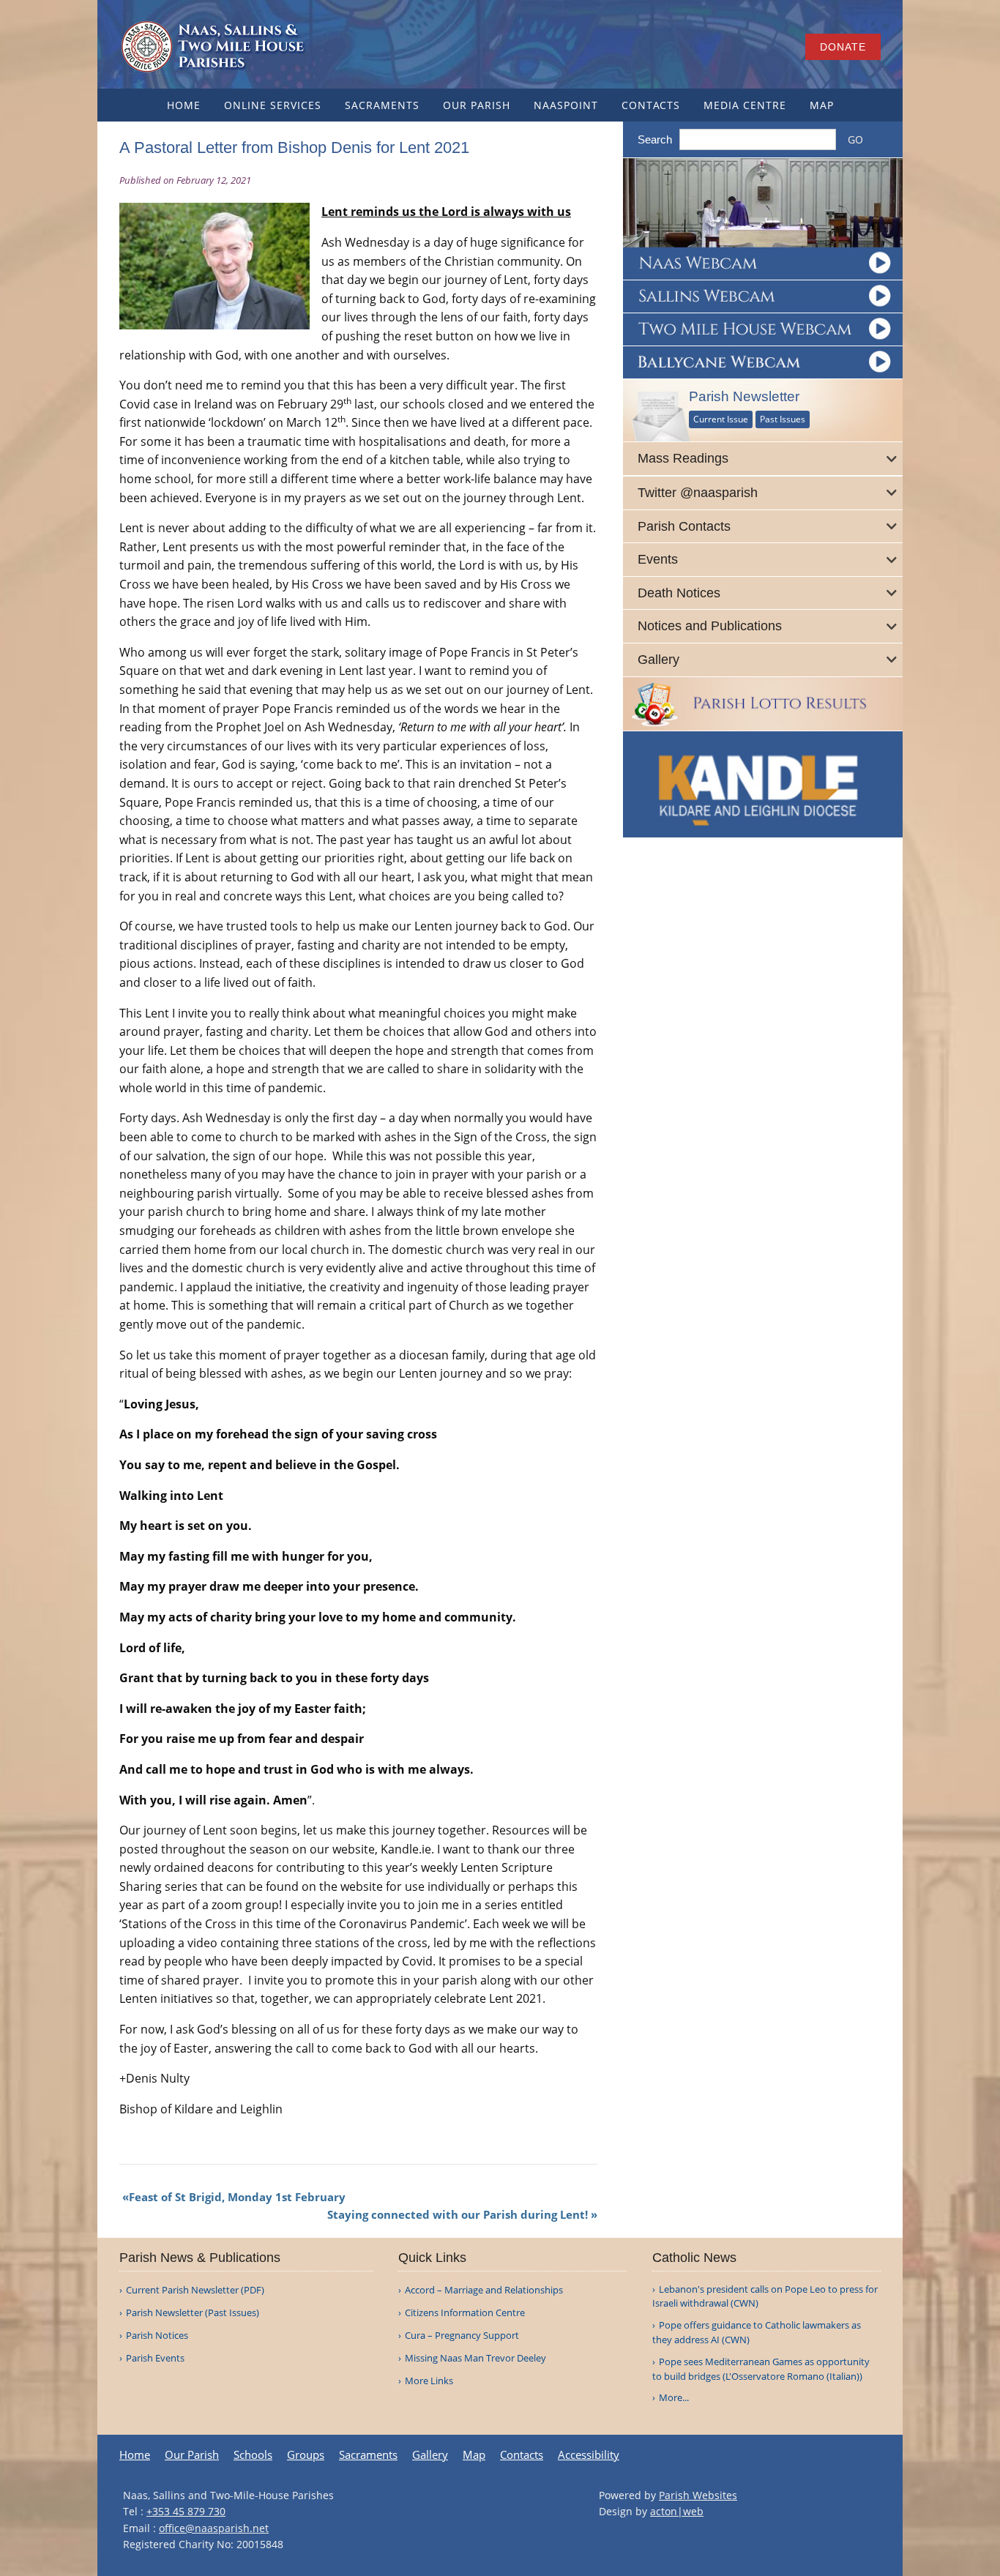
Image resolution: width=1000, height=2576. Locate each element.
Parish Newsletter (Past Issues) (193, 2313)
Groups (306, 2455)
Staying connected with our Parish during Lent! (458, 2214)
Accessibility (589, 2455)
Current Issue (721, 419)
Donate (843, 47)
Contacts (651, 105)
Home (184, 105)
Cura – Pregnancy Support (462, 2336)
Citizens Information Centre (465, 2313)
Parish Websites (698, 2495)
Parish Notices (157, 2336)
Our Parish (477, 105)
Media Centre (745, 105)
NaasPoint (566, 105)
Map (822, 105)
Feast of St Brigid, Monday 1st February (237, 2197)
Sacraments (382, 105)
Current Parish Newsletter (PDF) (195, 2290)
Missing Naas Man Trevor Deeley (475, 2358)
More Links (429, 2381)
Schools (253, 2455)
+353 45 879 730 (186, 2511)
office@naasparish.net (214, 2528)
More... (674, 2397)
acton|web (677, 2511)
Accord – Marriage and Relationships (484, 2290)
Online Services (273, 105)
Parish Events (155, 2358)
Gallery (430, 2455)
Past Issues (783, 419)
